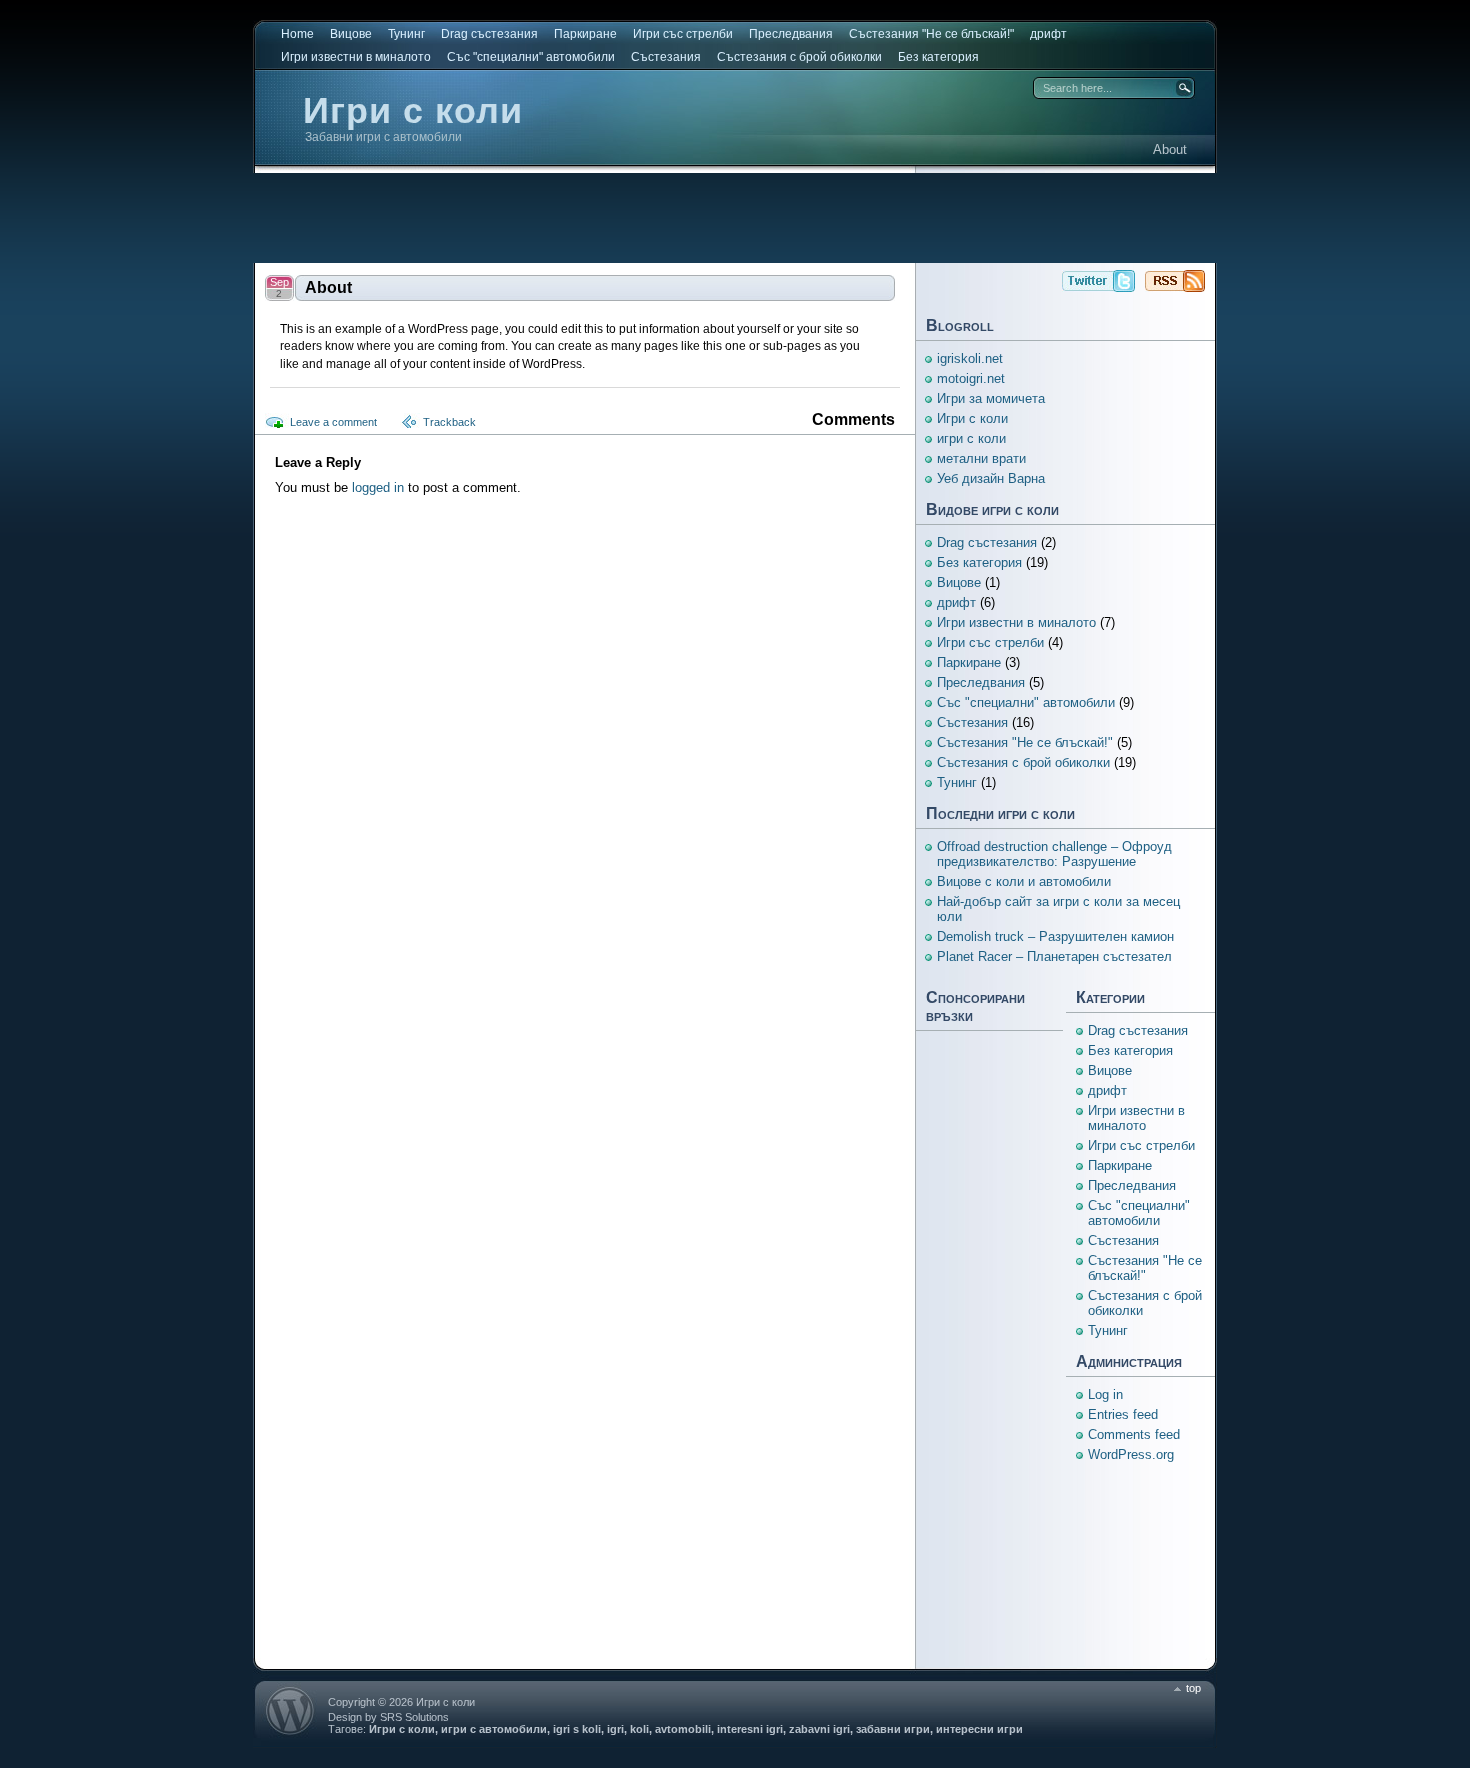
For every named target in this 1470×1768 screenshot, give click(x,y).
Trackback (449, 422)
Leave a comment (333, 422)
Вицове (351, 34)
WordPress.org (1131, 1454)
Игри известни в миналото (356, 57)
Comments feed (1134, 1434)
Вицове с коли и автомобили (1024, 881)
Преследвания (791, 34)
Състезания (666, 57)
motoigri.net (971, 378)
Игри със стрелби (683, 34)
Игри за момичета (991, 398)
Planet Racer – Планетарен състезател (1054, 956)
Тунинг (406, 34)
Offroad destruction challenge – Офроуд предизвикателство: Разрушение (1054, 854)
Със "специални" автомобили (531, 57)
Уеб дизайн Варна (991, 478)
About (1170, 149)
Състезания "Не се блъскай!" (931, 34)
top (1193, 1688)
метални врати (981, 458)
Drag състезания (489, 34)
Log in (1105, 1394)
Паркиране (585, 34)
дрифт (1048, 34)
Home (297, 34)
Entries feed (1123, 1414)
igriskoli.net (970, 358)
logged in (378, 487)
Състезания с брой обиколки (799, 57)
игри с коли (971, 438)
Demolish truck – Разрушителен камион (1055, 936)
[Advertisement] (735, 218)
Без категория (938, 57)
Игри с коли (413, 110)
